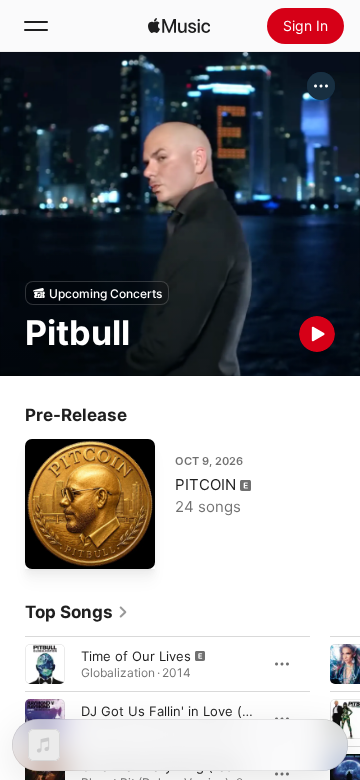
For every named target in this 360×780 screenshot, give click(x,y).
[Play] (317, 334)
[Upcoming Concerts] (97, 293)
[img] (179, 26)
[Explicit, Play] (45, 664)
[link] (77, 612)
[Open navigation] (36, 26)
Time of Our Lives (136, 656)
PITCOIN (205, 484)
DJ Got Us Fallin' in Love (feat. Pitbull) (199, 711)
